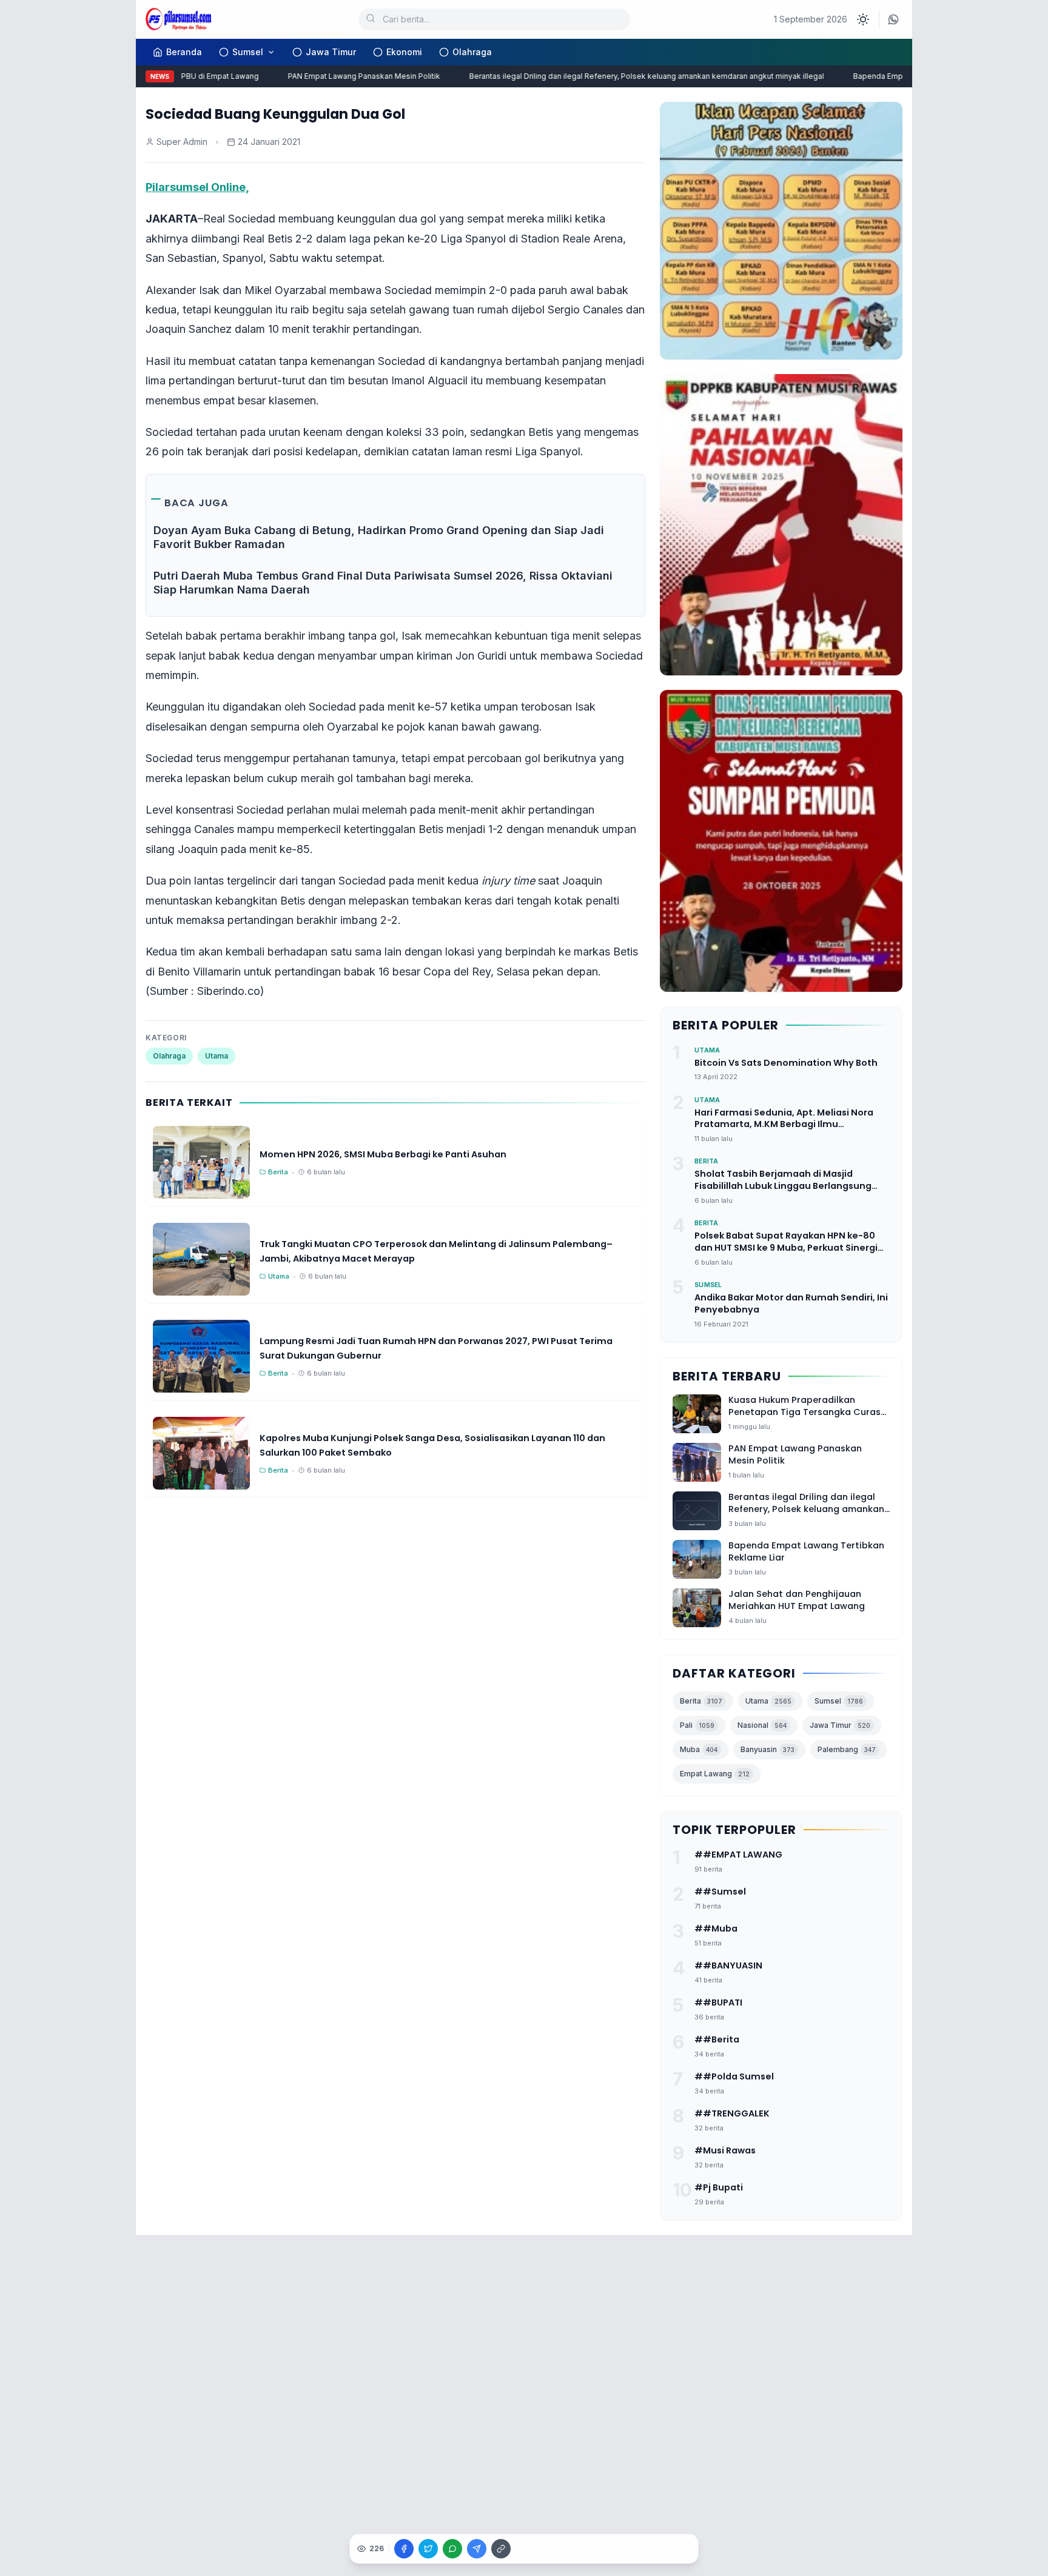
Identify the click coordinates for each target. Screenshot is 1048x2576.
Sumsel (248, 52)
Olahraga (472, 52)
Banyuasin (768, 1749)
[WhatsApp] (893, 19)
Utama (217, 1056)
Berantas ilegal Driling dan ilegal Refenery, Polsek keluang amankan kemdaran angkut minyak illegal (623, 76)
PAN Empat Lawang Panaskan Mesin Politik (340, 76)
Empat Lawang (715, 1774)
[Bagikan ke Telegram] (477, 2549)
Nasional (762, 1725)
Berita (701, 1701)
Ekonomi (404, 52)
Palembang (847, 1749)
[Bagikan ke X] (428, 2549)
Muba (699, 1749)
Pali (697, 1725)
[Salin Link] (501, 2549)
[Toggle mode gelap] (863, 19)
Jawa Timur (331, 52)
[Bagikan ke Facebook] (404, 2549)
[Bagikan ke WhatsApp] (452, 2549)
